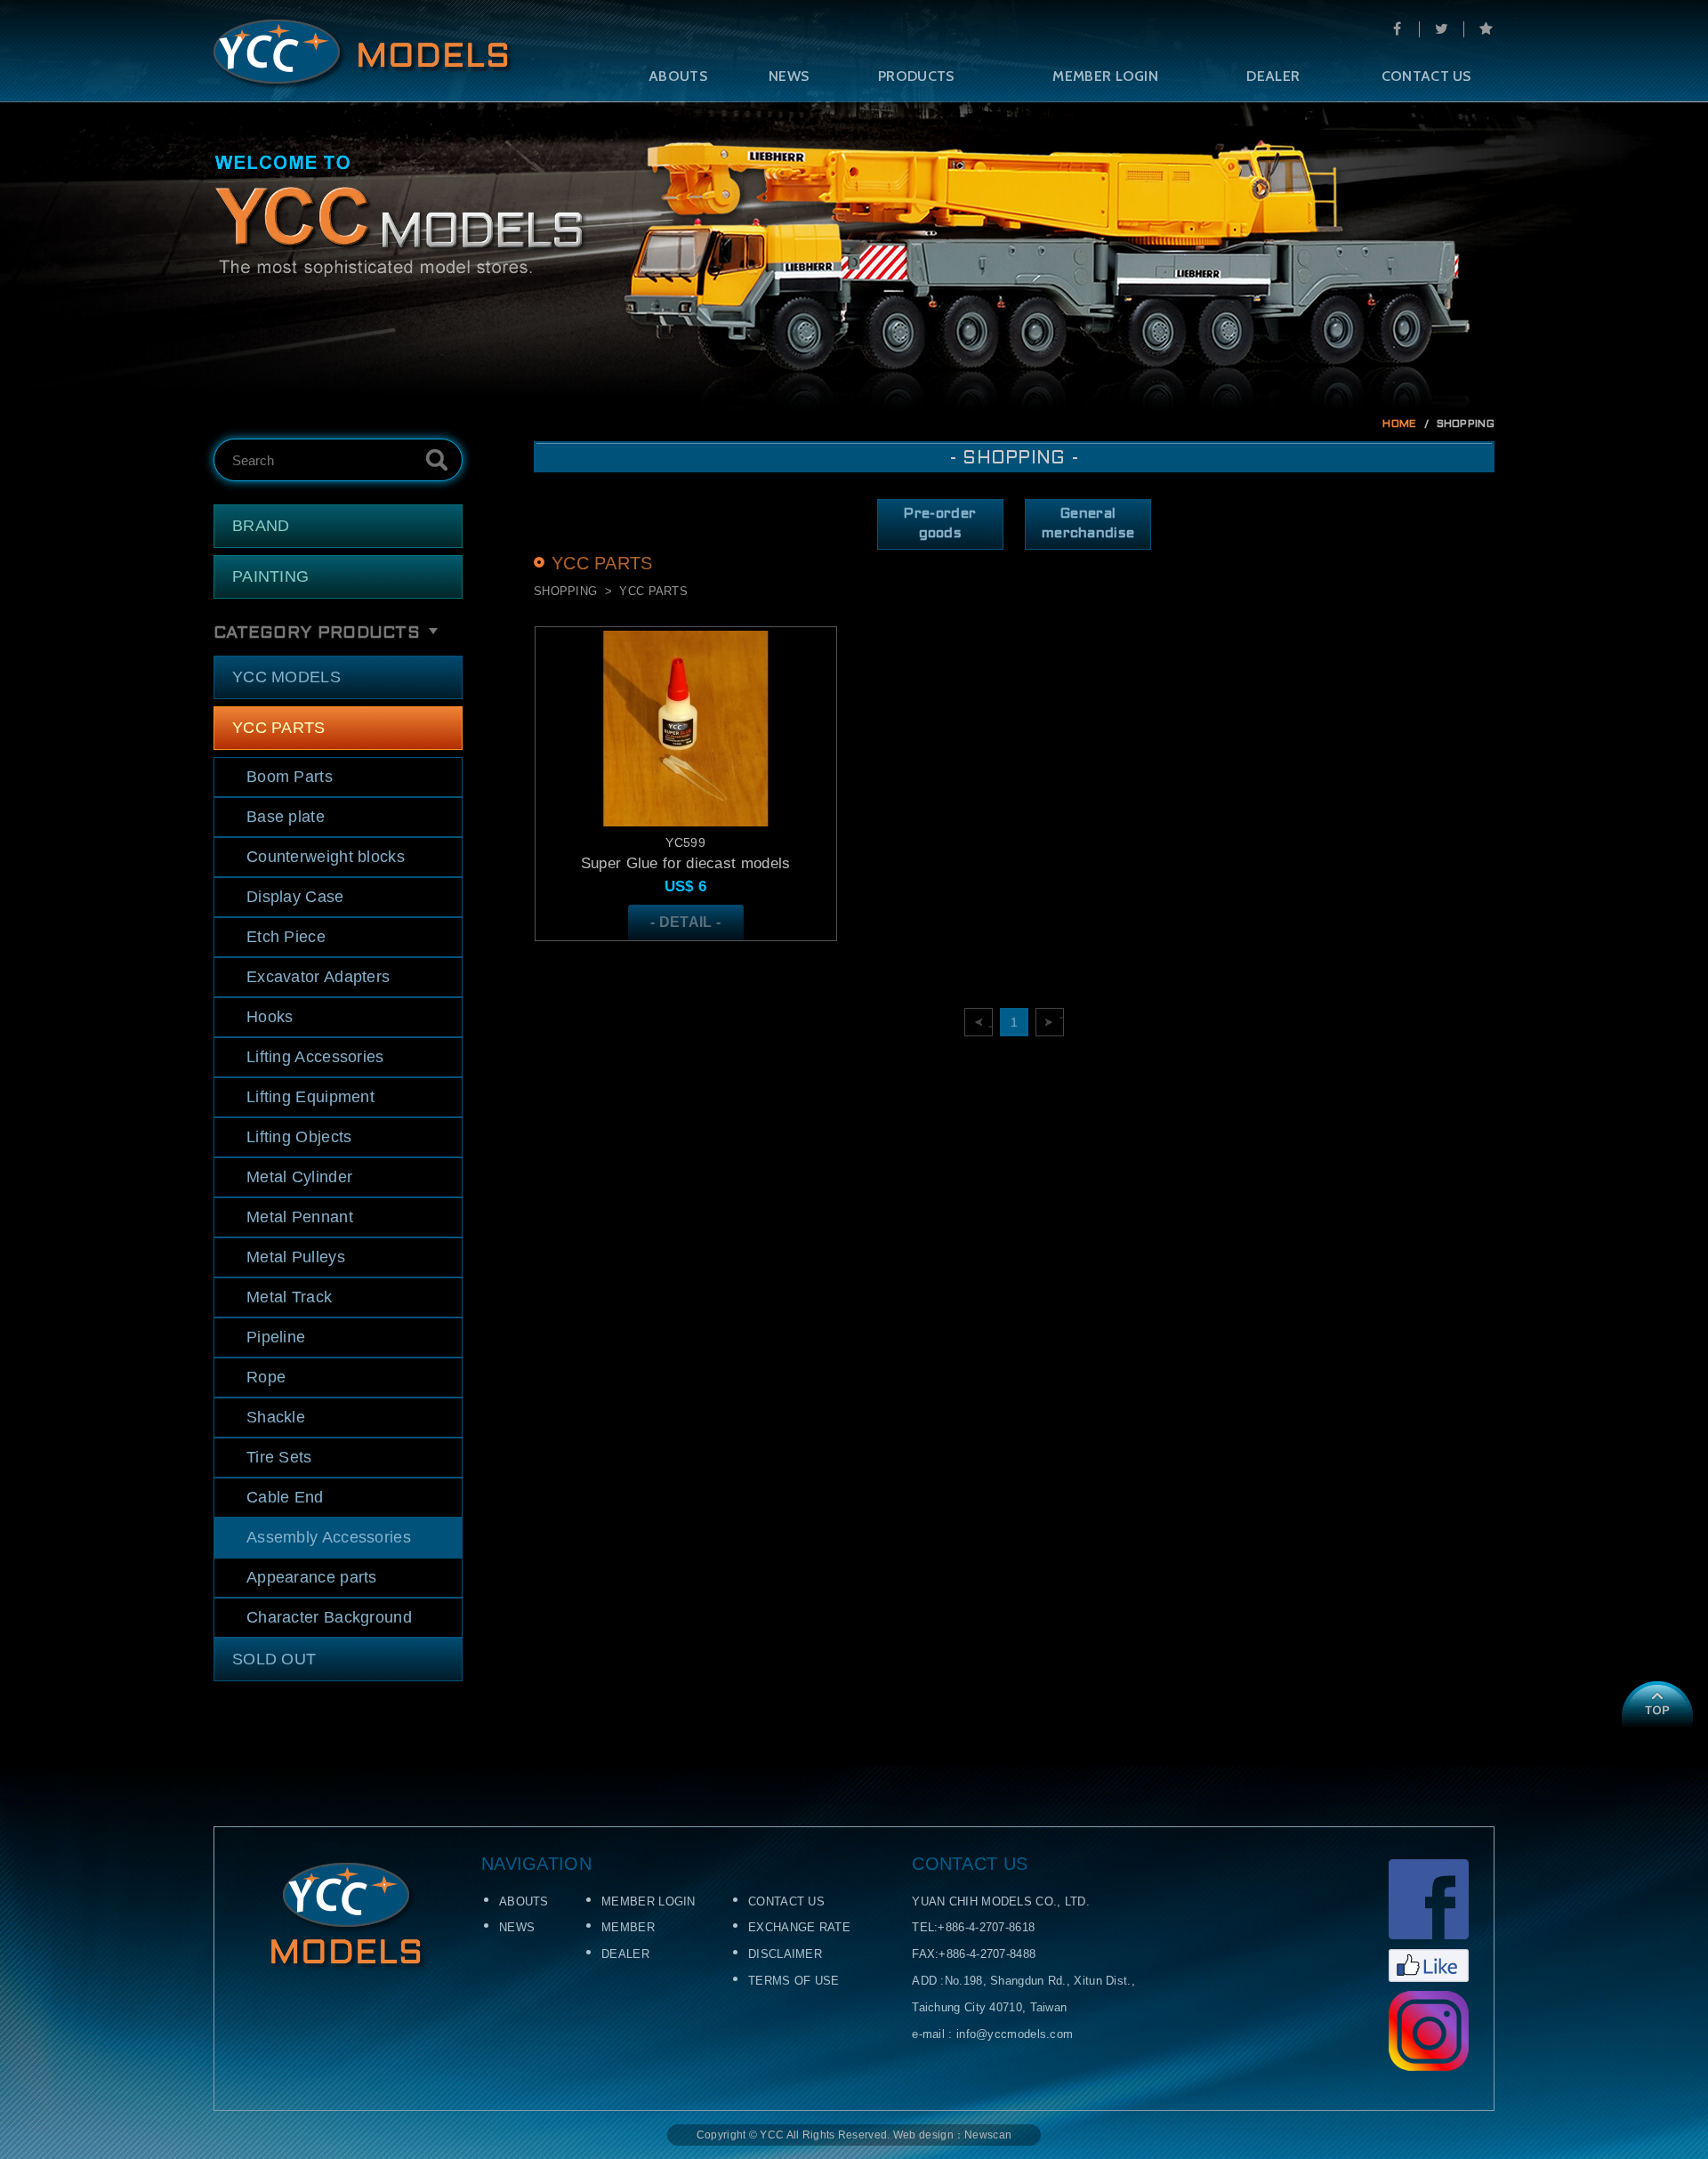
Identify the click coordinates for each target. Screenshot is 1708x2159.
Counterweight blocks (326, 857)
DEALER (1273, 76)
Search (437, 460)
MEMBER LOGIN (1105, 76)
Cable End (285, 1497)
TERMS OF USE (794, 1981)
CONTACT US (1426, 76)
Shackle (276, 1417)
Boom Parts (290, 777)
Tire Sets (279, 1457)
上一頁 (991, 1022)
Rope (266, 1377)
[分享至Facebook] (1397, 29)
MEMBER (628, 1927)
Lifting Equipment (310, 1097)
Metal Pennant (300, 1217)
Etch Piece (286, 937)
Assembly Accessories (329, 1537)
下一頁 (1062, 1022)
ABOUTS (678, 76)
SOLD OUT (274, 1659)
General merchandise (1088, 524)
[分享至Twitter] (1441, 29)
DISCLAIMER (785, 1954)
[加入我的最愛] (1486, 29)
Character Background (329, 1617)
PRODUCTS (916, 76)
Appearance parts (312, 1577)
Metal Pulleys (296, 1257)
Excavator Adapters (318, 977)
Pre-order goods (940, 524)
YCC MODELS (286, 677)
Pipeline (276, 1337)
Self (363, 54)
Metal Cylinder (299, 1177)
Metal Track (289, 1297)
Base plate (286, 817)
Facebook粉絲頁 (1429, 1921)
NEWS (789, 76)
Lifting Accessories (315, 1057)
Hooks (270, 1017)
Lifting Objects (299, 1137)
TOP (1657, 1704)
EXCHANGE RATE (799, 1927)
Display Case (295, 897)
